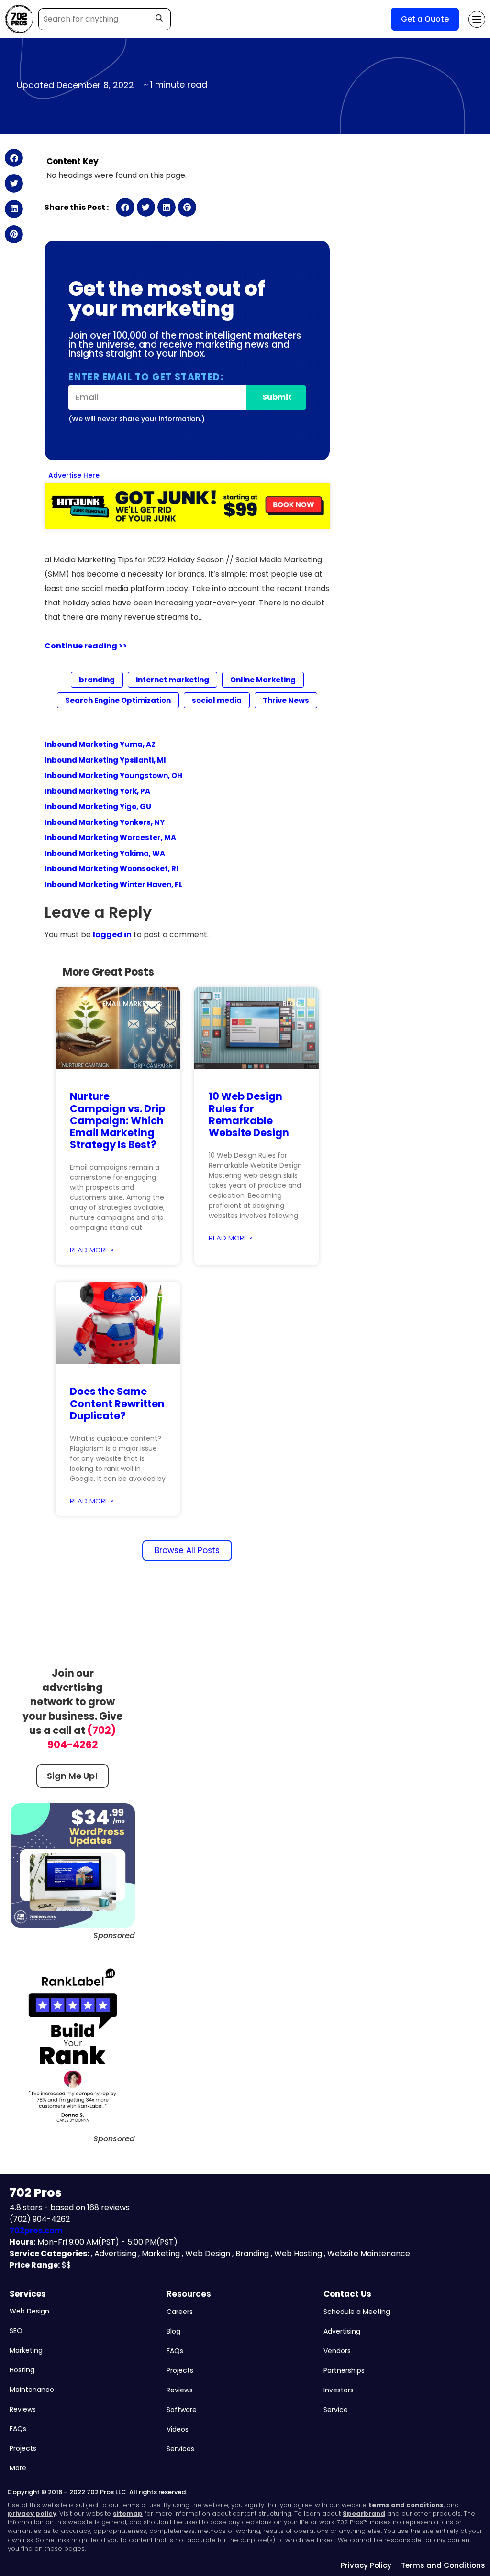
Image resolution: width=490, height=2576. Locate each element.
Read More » (92, 1250)
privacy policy (32, 2514)
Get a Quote (425, 19)
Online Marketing (263, 680)
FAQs (18, 2429)
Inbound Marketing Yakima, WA (105, 853)
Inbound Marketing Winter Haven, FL (114, 884)
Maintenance (32, 2390)
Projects (23, 2448)
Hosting (22, 2370)
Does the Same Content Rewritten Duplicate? (117, 1403)
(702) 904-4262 (82, 1737)
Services (28, 2294)
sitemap (128, 2514)
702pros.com (36, 2231)
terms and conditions (406, 2505)
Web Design (29, 2311)
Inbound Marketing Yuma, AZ (100, 744)
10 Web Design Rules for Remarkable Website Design (249, 1114)
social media (217, 700)
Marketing (26, 2350)
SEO (16, 2331)
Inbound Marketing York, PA (97, 791)
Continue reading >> (86, 646)
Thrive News (286, 700)
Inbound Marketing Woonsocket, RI (111, 869)
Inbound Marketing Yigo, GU (98, 806)
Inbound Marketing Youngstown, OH (113, 775)
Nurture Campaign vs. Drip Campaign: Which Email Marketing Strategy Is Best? (117, 1120)
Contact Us (347, 2294)
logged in (112, 935)
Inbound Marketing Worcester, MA (110, 838)
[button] (14, 158)
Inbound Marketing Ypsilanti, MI (105, 760)
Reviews (23, 2409)
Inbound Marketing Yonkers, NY (105, 822)
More (18, 2468)
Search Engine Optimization (118, 700)
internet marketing (173, 680)
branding (97, 680)
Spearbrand (364, 2514)
